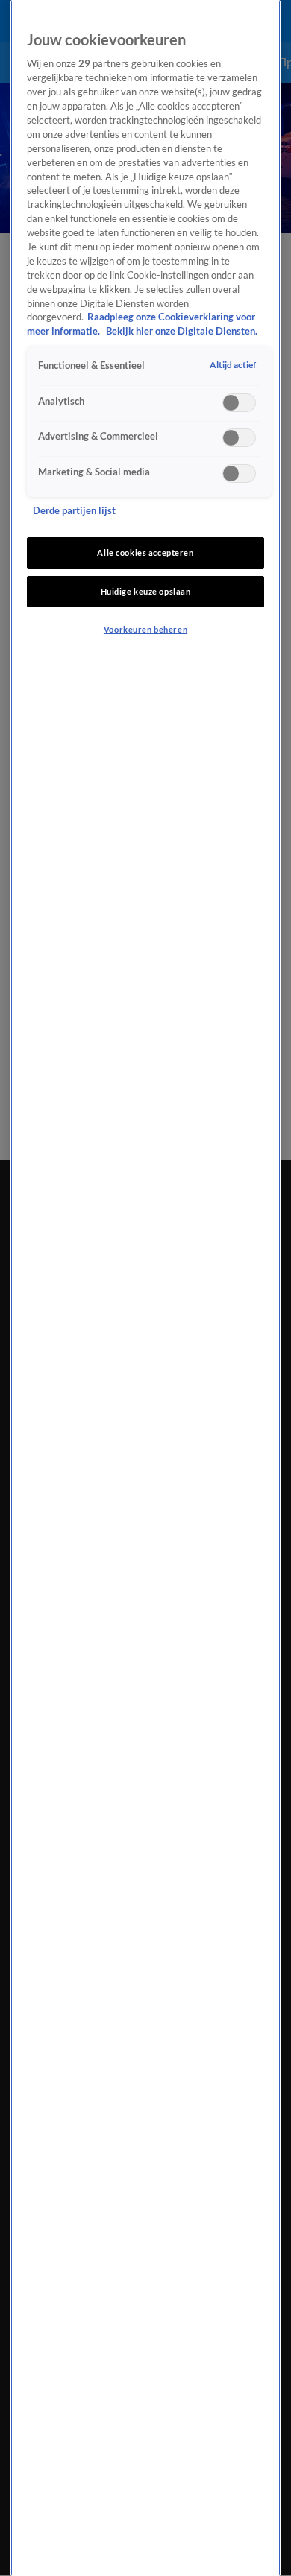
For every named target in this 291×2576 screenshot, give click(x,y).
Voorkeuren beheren (145, 629)
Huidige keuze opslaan (146, 591)
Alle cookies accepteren (145, 553)
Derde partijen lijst (74, 511)
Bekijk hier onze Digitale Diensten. (182, 331)
